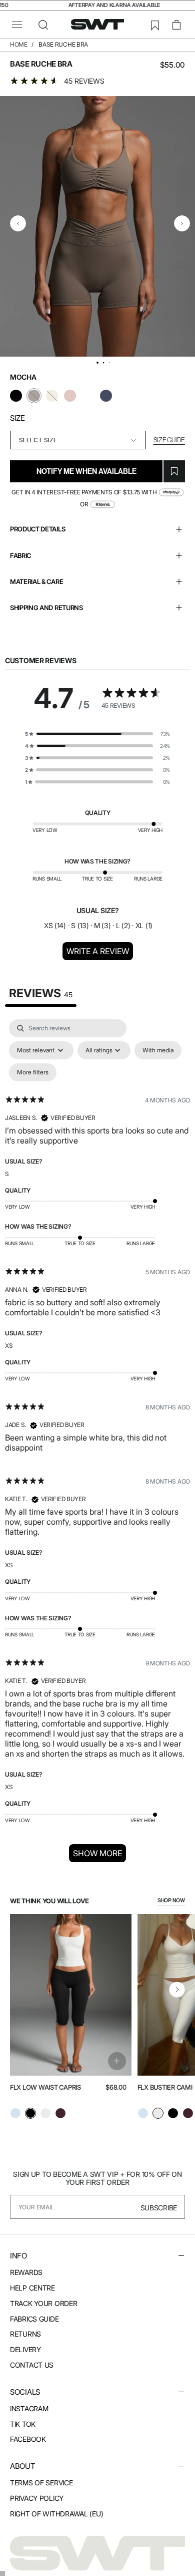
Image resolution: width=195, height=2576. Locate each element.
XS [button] (9, 1346)
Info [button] (18, 2256)
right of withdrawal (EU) (56, 2514)
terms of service (41, 2483)
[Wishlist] (154, 25)
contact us (32, 2365)
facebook (28, 2439)
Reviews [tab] (41, 993)
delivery (25, 2349)
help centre (32, 2288)
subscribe (159, 2208)
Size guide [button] (169, 440)
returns (25, 2334)
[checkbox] (158, 1050)
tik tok (23, 2424)
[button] (17, 25)
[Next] (177, 1989)
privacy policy (37, 2498)
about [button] (22, 2466)
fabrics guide (34, 2319)
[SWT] (97, 2553)
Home (19, 44)
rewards (26, 2272)
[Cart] (176, 25)
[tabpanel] (97, 1444)
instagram (29, 2408)
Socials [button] (25, 2392)
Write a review (98, 951)
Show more (97, 1853)
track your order (44, 2303)
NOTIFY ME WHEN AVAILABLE (86, 471)
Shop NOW (171, 1901)
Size (17, 418)
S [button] (7, 1174)
